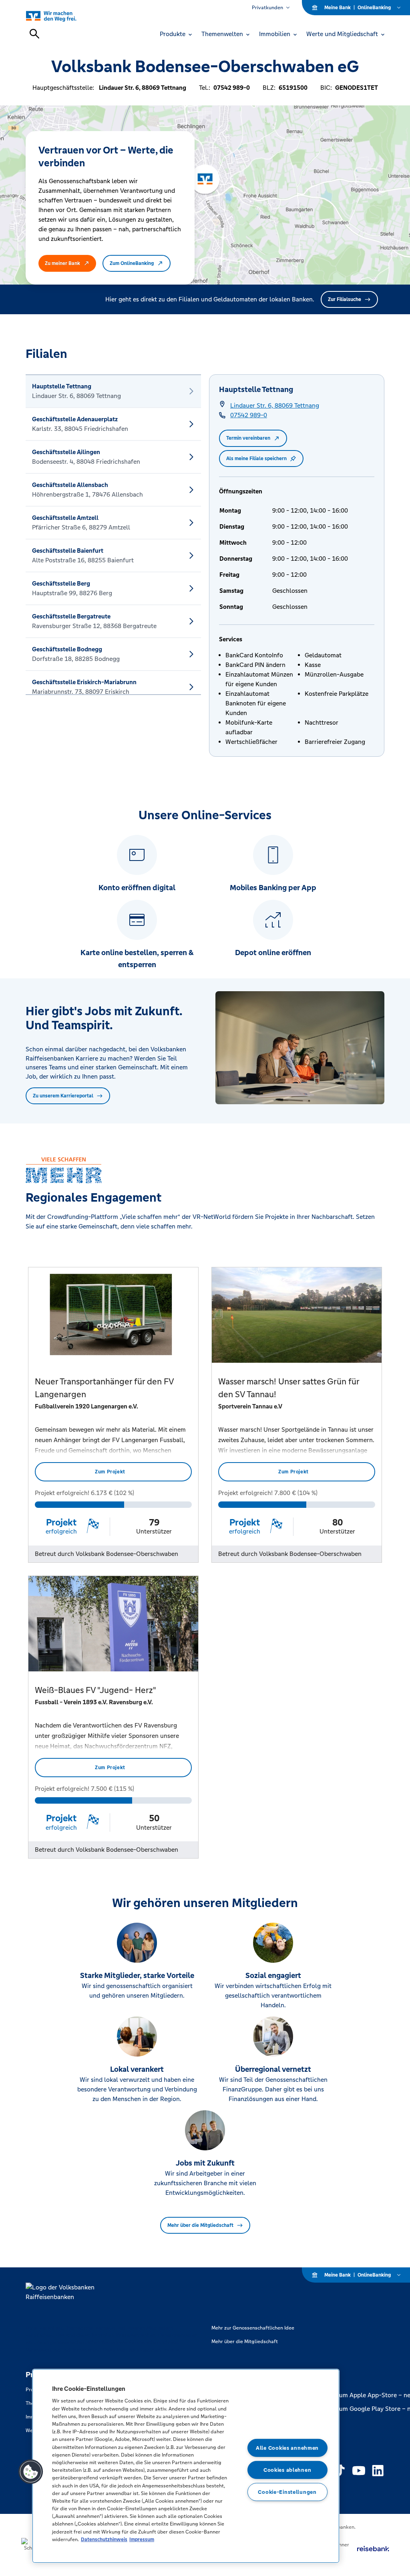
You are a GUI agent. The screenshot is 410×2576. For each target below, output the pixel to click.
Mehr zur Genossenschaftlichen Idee (253, 2328)
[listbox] (113, 535)
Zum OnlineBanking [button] (132, 263)
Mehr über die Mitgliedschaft (200, 2225)
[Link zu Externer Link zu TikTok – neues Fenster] (340, 2471)
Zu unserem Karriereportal (63, 1096)
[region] (186, 2466)
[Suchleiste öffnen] (34, 34)
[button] (31, 2472)
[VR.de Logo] (60, 16)
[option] (113, 391)
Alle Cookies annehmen (287, 2448)
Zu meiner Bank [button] (62, 263)
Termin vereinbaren (248, 438)
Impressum (142, 2539)
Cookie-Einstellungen (287, 2492)
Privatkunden (267, 8)
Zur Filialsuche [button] (345, 299)
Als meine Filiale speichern (256, 459)
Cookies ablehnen (287, 2470)
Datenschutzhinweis (104, 2539)
